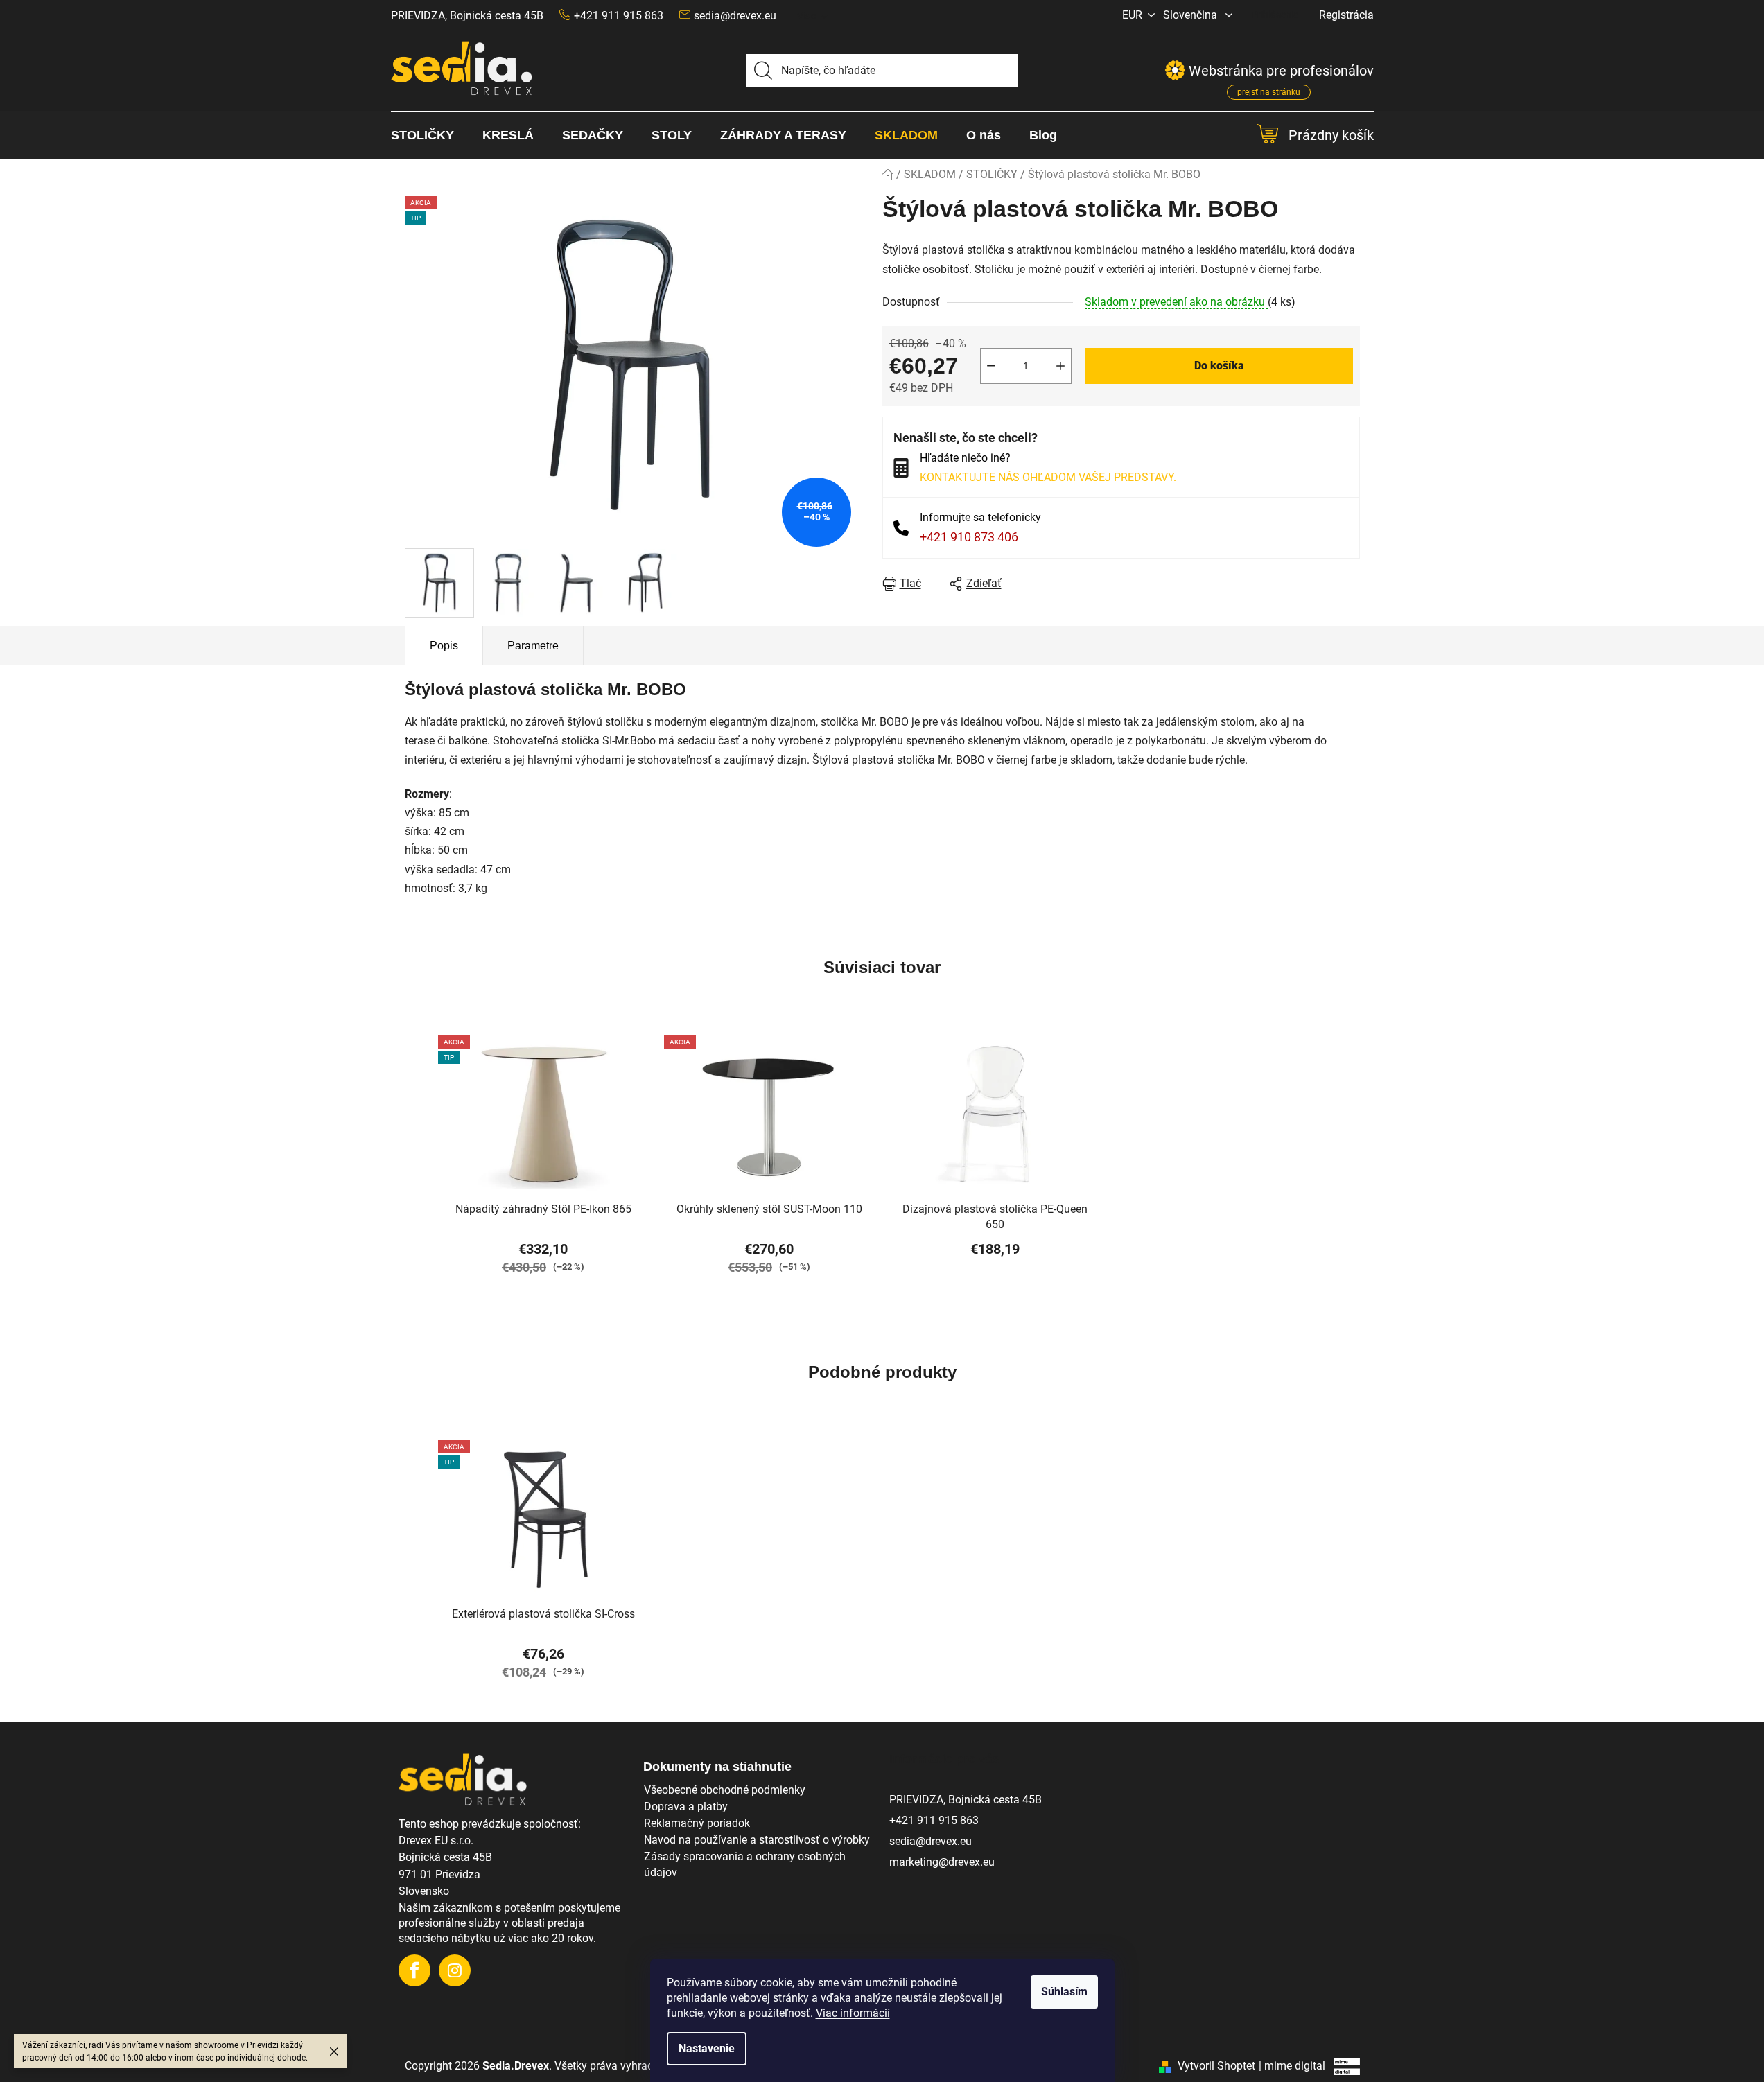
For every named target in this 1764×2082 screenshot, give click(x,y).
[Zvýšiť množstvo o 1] (1060, 366)
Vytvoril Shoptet (1216, 2066)
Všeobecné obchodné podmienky (725, 1790)
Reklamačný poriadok (697, 1823)
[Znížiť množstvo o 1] (991, 366)
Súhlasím (1064, 1992)
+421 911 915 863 (934, 1820)
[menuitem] (429, 135)
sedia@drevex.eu (735, 16)
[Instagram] (455, 1970)
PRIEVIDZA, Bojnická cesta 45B (467, 16)
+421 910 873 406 (969, 537)
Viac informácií (853, 2013)
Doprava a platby (686, 1807)
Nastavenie (707, 2048)
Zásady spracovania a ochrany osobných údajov (745, 1864)
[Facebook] (414, 1970)
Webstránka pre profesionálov (1281, 73)
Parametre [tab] (533, 646)
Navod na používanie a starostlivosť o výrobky (757, 1840)
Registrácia (1346, 15)
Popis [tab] (444, 646)
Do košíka (1219, 366)
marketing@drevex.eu (942, 1862)
